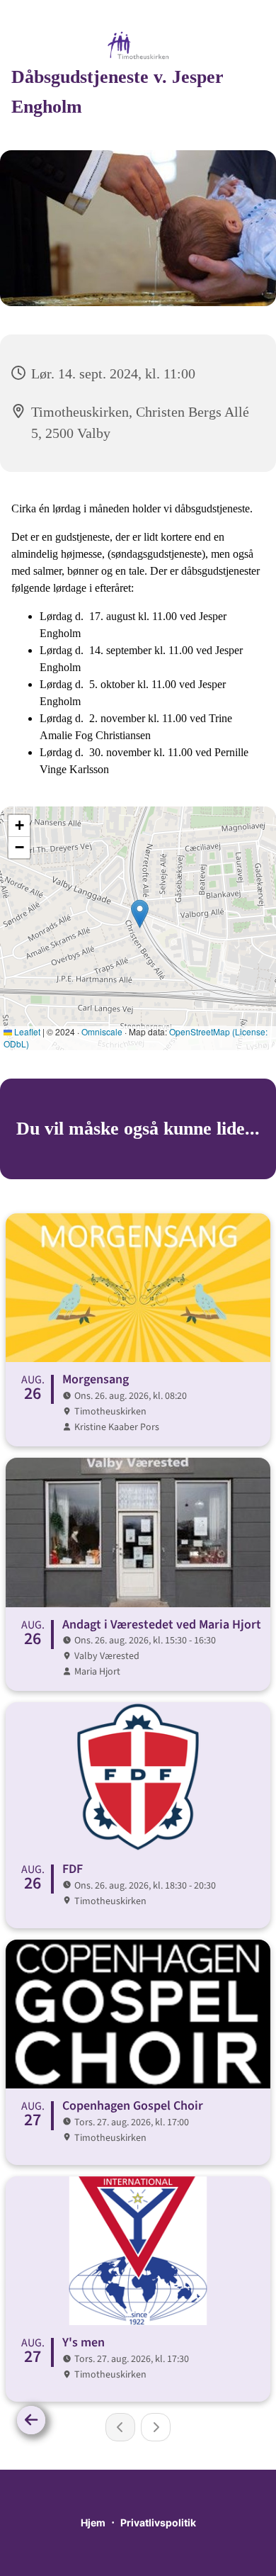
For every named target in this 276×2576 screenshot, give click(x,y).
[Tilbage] (31, 2420)
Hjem (93, 2522)
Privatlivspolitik (158, 2522)
